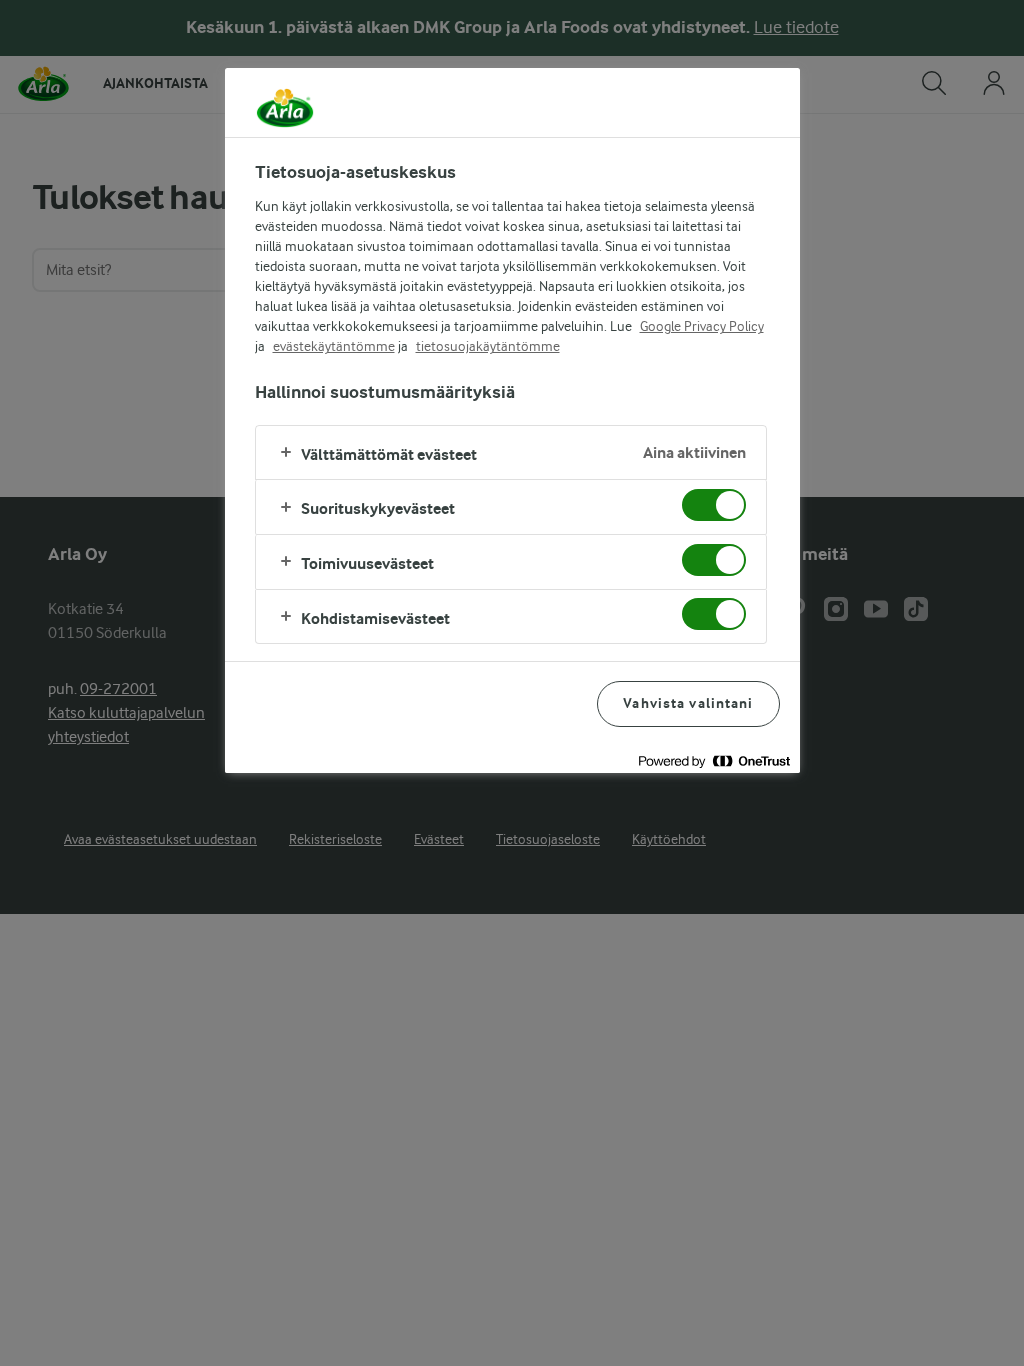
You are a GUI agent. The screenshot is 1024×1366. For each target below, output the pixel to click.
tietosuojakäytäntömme (488, 346)
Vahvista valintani (688, 703)
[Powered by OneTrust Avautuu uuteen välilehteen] (714, 760)
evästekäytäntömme (334, 346)
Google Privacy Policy (702, 326)
